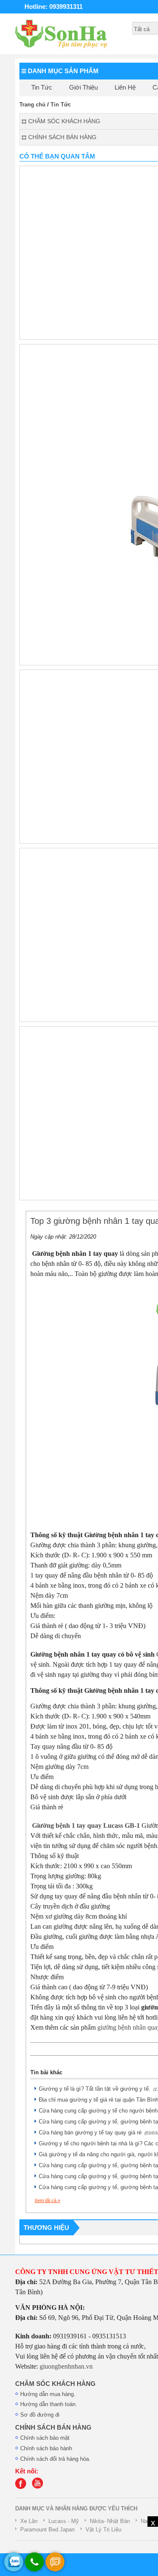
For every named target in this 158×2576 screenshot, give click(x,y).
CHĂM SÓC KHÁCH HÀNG (55, 2384)
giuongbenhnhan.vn (66, 2366)
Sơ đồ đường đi (40, 2415)
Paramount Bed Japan (47, 2530)
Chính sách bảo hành (46, 2448)
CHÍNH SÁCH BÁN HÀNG (53, 2428)
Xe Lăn (29, 2521)
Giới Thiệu (83, 87)
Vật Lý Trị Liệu (103, 2530)
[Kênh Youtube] (40, 2487)
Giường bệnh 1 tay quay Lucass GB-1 (86, 1825)
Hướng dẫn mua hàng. (48, 2394)
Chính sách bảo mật (45, 2438)
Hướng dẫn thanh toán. (49, 2404)
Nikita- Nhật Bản (110, 2521)
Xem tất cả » (47, 2200)
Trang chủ (32, 105)
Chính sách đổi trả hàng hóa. (55, 2459)
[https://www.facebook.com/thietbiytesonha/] (23, 2487)
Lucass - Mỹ (64, 2521)
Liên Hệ (125, 87)
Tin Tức (42, 87)
